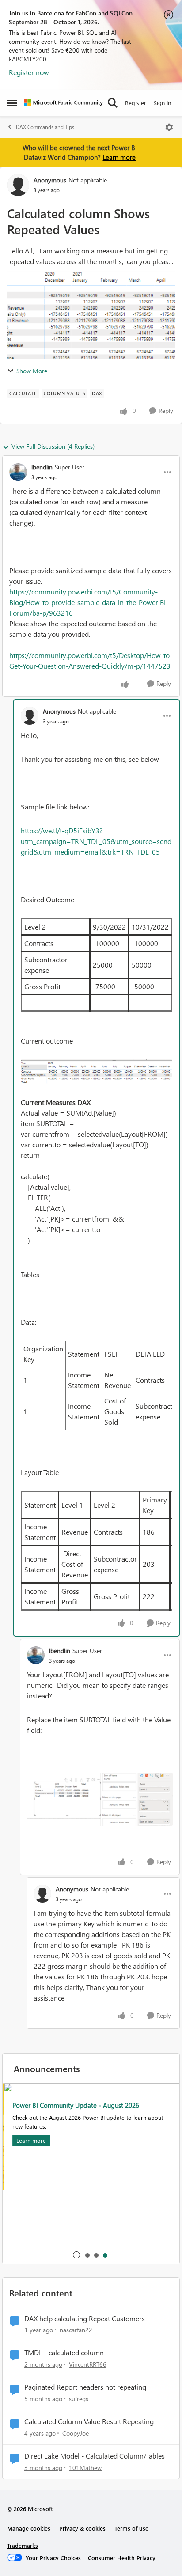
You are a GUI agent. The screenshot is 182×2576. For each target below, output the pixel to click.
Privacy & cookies (82, 2528)
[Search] (113, 103)
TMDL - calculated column (64, 2353)
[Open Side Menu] (12, 103)
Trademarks (23, 2545)
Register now (29, 72)
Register (136, 103)
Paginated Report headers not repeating (85, 2387)
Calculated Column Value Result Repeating (89, 2421)
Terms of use (131, 2528)
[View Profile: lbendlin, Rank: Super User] (18, 472)
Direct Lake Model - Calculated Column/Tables (95, 2456)
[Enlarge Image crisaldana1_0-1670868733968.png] (97, 1072)
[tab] (87, 2255)
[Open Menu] (169, 127)
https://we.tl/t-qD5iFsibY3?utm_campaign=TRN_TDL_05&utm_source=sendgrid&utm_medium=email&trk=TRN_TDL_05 (96, 841)
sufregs (79, 2399)
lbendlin (42, 467)
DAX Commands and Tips (45, 127)
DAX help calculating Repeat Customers (85, 2319)
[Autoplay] (76, 2255)
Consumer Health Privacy (122, 2558)
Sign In (162, 103)
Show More (32, 371)
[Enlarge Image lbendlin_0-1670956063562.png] (100, 1799)
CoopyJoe (76, 2433)
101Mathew (85, 2468)
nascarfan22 (76, 2330)
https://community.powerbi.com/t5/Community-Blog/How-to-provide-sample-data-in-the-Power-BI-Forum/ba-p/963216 (89, 602)
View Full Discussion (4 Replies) (53, 446)
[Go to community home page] (63, 103)
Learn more (119, 157)
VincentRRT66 (88, 2364)
